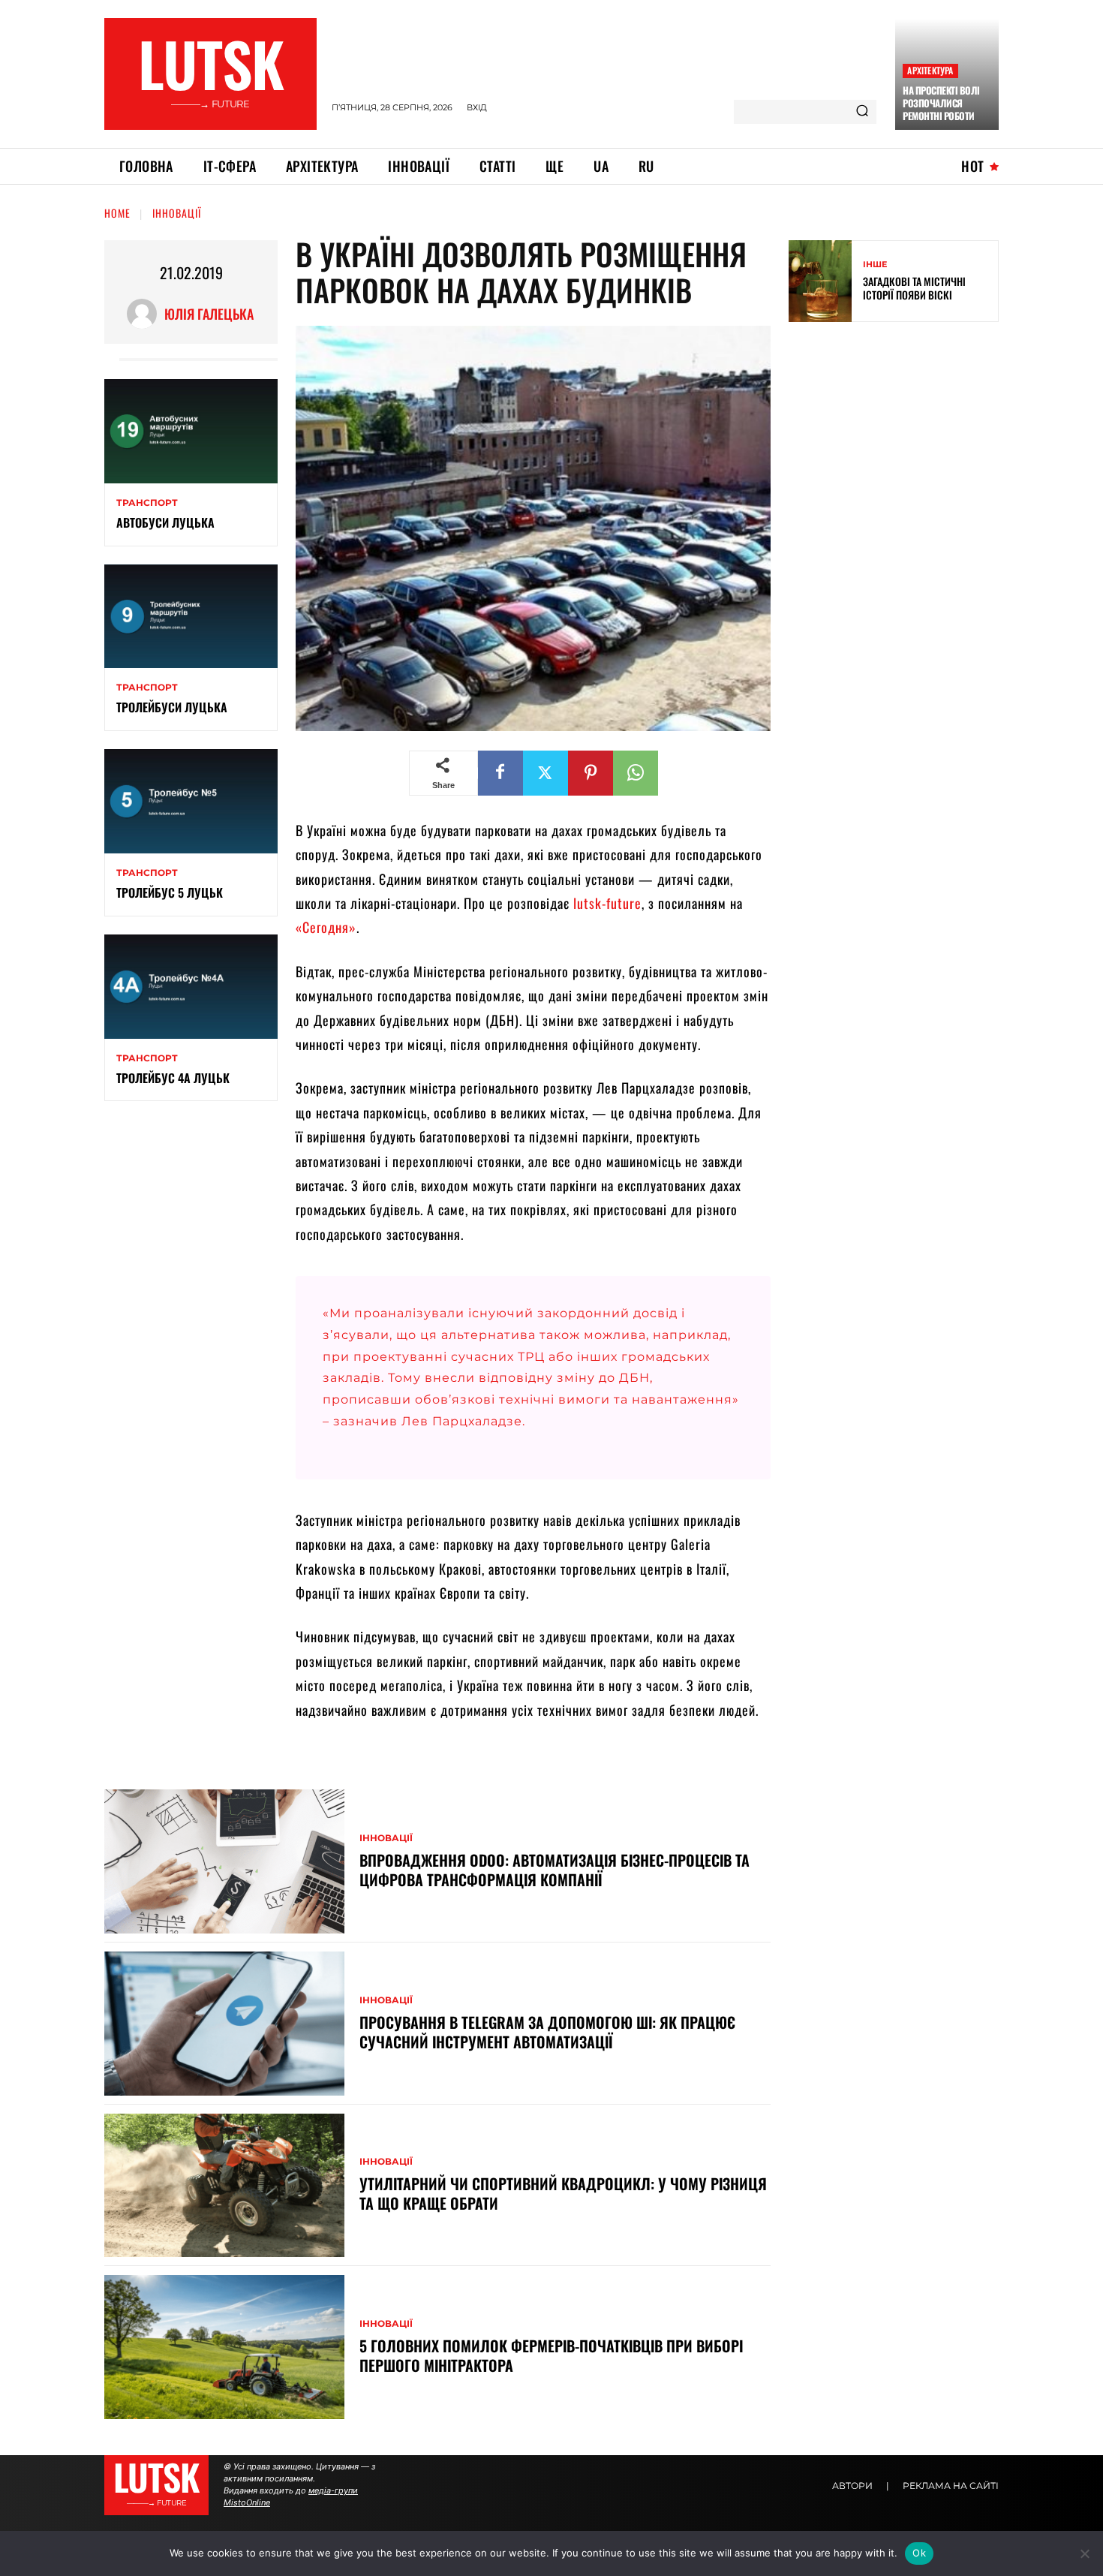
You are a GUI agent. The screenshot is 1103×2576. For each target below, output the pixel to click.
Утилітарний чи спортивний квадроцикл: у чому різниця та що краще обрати (563, 2193)
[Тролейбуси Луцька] (191, 617)
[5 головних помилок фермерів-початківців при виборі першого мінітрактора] (224, 2347)
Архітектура (930, 70)
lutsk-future (607, 903)
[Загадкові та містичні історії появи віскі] (820, 281)
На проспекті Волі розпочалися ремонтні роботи (941, 103)
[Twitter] (545, 773)
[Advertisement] (901, 442)
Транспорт (147, 503)
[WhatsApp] (636, 773)
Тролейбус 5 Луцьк (170, 892)
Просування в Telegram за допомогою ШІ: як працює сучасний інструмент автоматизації (547, 2032)
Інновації (177, 213)
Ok (919, 2553)
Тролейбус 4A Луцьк (173, 1078)
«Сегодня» (326, 927)
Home (117, 213)
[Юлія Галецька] (146, 314)
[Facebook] (500, 773)
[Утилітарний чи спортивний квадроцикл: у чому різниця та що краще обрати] (224, 2186)
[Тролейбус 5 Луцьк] (191, 801)
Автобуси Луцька (165, 522)
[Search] (862, 112)
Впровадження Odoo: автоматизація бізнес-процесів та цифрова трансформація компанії (555, 1870)
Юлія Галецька (209, 314)
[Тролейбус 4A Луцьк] (191, 987)
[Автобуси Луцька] (191, 431)
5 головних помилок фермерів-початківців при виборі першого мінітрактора (551, 2355)
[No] (1084, 2553)
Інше (875, 265)
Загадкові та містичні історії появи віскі (914, 288)
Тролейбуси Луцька (172, 707)
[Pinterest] (591, 773)
